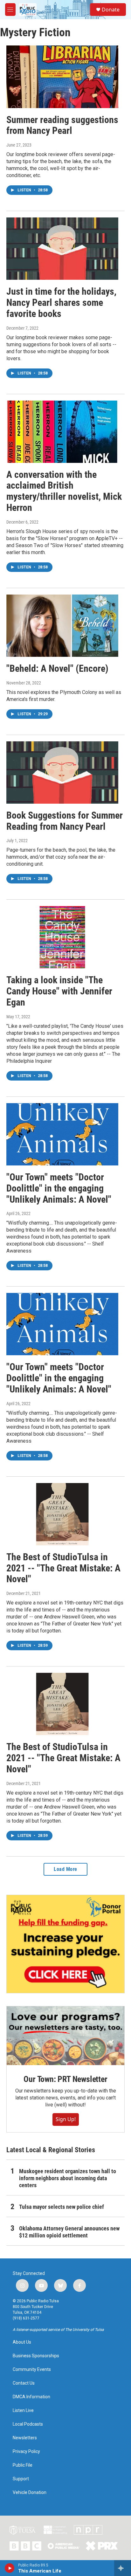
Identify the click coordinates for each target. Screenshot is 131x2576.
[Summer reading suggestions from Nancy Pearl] (62, 77)
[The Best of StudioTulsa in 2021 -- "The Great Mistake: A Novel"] (62, 1514)
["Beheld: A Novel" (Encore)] (62, 626)
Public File (23, 2465)
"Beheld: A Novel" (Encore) (57, 668)
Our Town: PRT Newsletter (65, 2079)
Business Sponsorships (36, 2356)
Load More (65, 1869)
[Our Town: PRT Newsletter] (65, 2036)
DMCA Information (31, 2397)
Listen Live (23, 2411)
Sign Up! (66, 2119)
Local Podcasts (28, 2424)
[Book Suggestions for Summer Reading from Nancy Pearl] (62, 773)
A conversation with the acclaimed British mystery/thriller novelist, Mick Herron (64, 491)
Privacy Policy (26, 2452)
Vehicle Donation (30, 2493)
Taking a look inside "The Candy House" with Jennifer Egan (59, 991)
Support (21, 2479)
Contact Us (24, 2383)
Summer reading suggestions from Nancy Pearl (62, 125)
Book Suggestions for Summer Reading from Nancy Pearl (65, 821)
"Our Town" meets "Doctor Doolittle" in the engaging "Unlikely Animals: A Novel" (59, 1188)
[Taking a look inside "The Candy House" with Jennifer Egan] (62, 937)
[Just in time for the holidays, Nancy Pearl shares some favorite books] (62, 249)
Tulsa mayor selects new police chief (62, 2207)
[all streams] (123, 2568)
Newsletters (25, 2438)
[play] (10, 2568)
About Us (22, 2342)
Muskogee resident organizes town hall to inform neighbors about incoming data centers (68, 2178)
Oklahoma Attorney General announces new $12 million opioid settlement (69, 2232)
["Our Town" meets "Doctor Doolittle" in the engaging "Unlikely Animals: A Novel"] (62, 1134)
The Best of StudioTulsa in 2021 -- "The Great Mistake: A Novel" (63, 1568)
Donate (111, 10)
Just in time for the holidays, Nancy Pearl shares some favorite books (61, 302)
